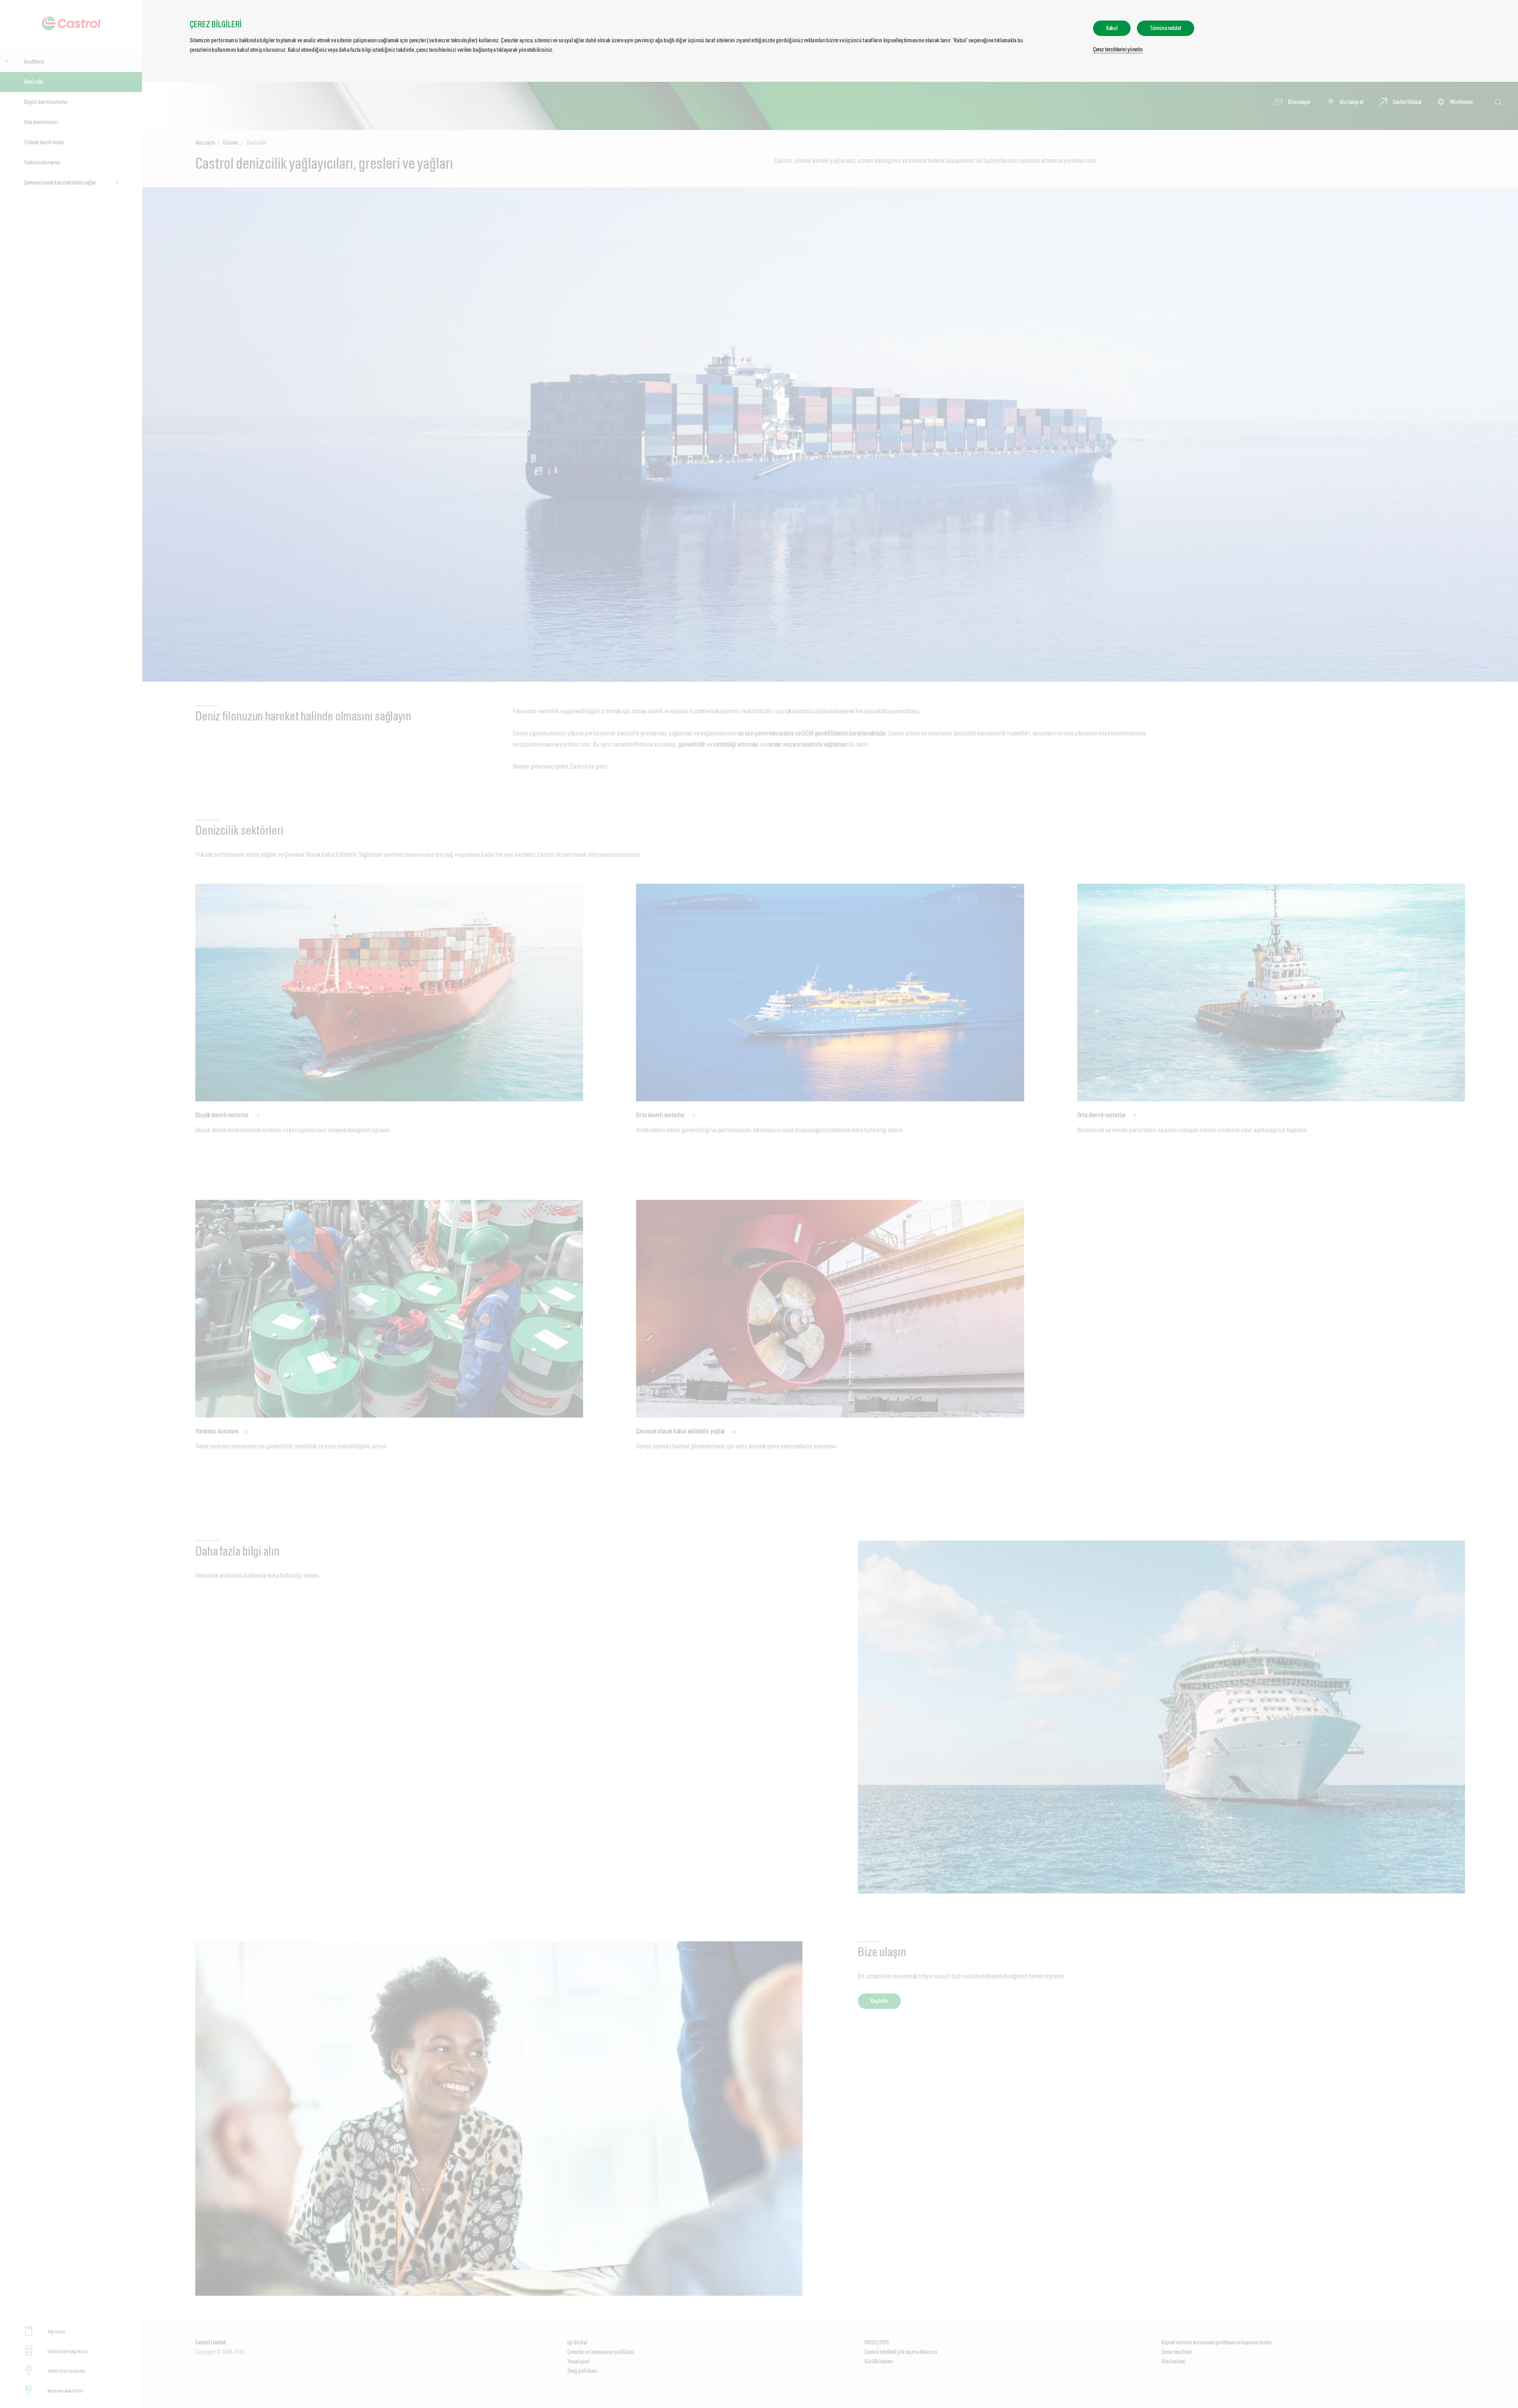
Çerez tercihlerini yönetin (1118, 49)
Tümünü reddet (1166, 28)
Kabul (1112, 28)
